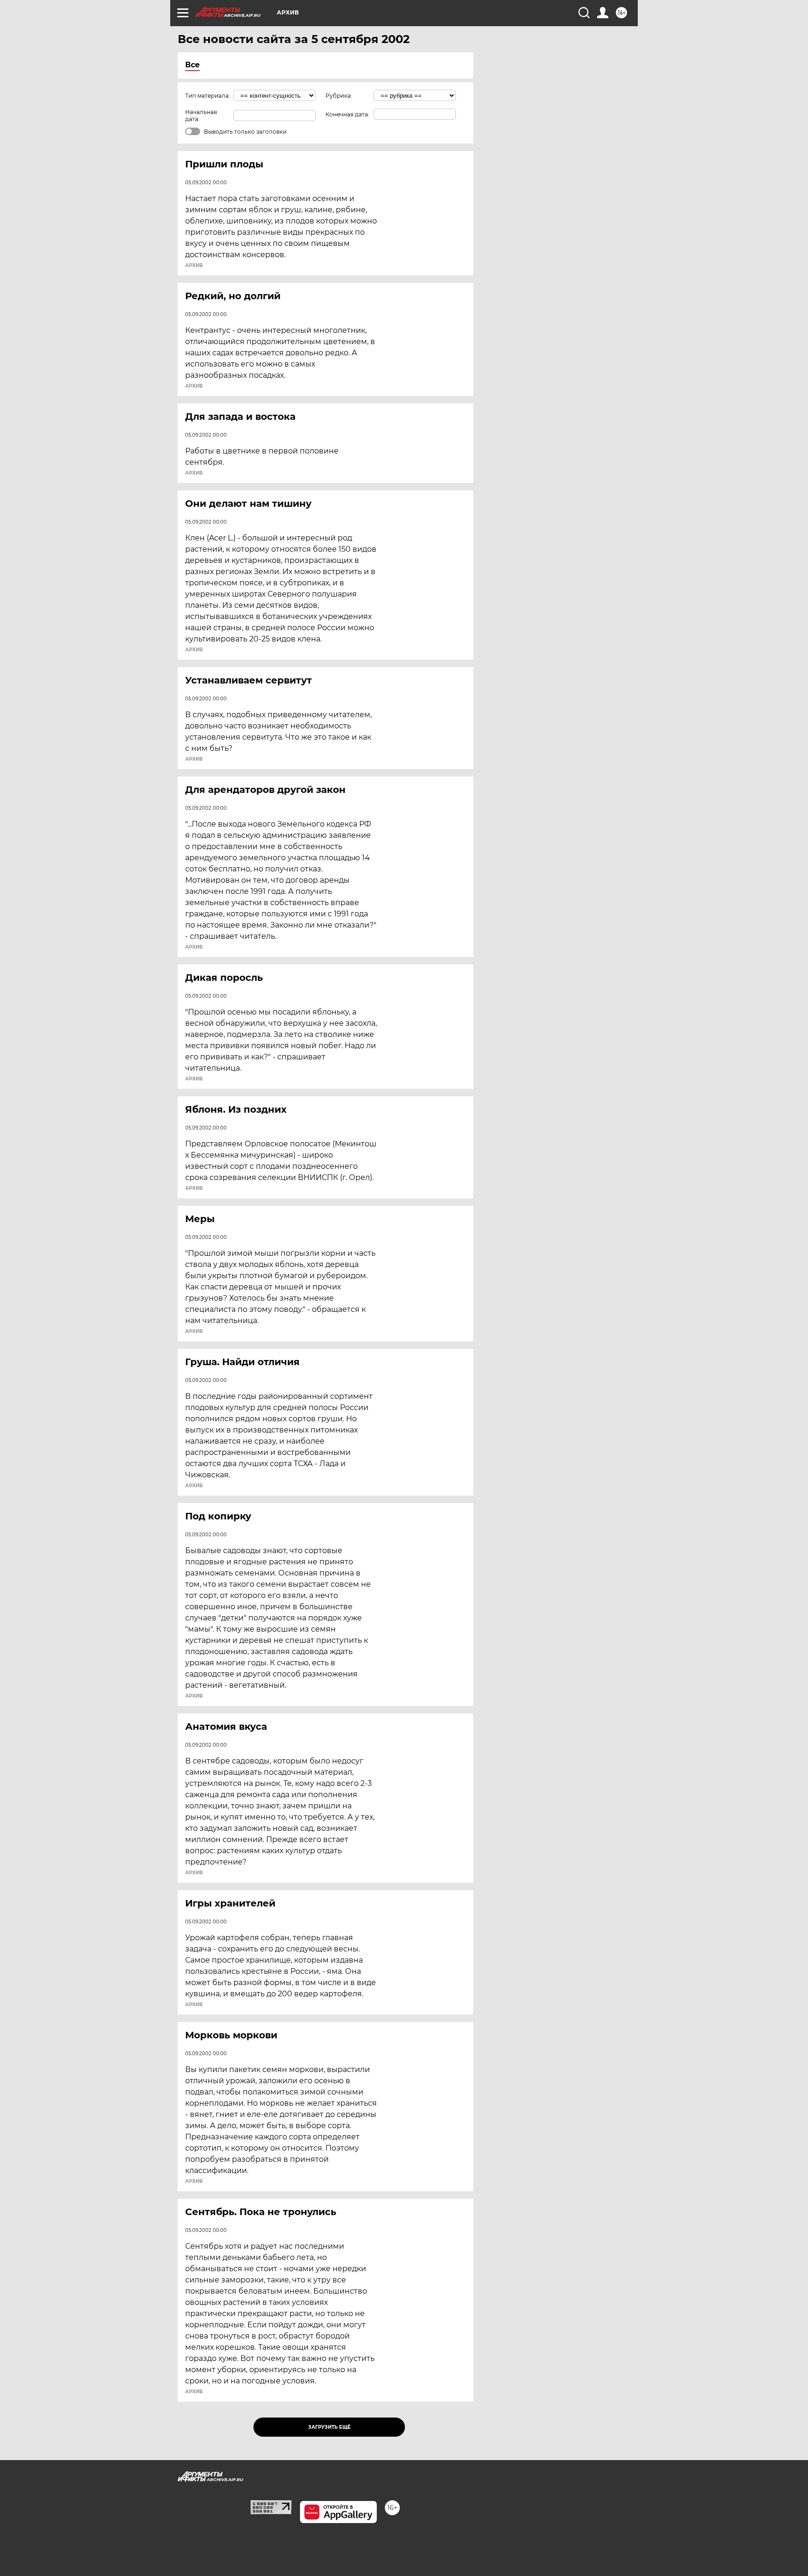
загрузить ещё (329, 2427)
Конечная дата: (347, 114)
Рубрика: (339, 96)
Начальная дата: (201, 115)
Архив (194, 266)
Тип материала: (208, 96)
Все (192, 65)
